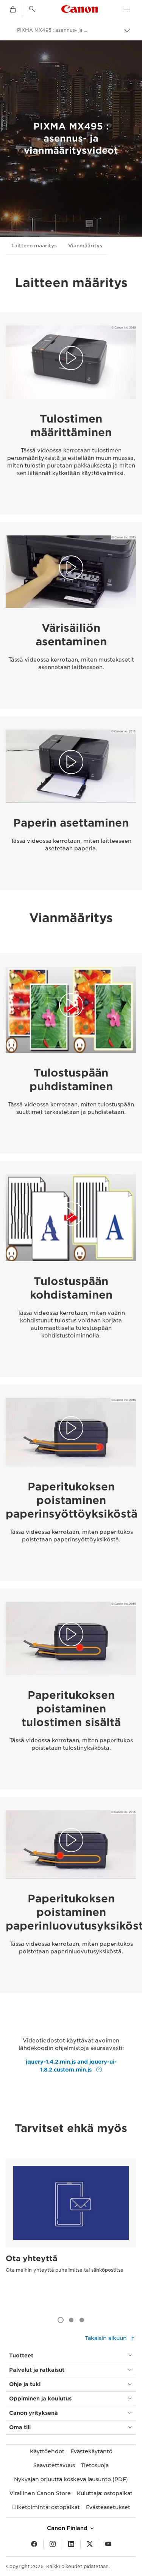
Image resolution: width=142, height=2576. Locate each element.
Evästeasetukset (108, 2507)
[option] (71, 2230)
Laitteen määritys (34, 246)
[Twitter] (90, 2544)
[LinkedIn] (71, 2544)
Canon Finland (68, 2528)
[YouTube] (108, 2544)
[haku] (32, 9)
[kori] (13, 10)
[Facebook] (34, 2544)
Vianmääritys (85, 246)
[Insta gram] (53, 2544)
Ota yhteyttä (31, 2258)
